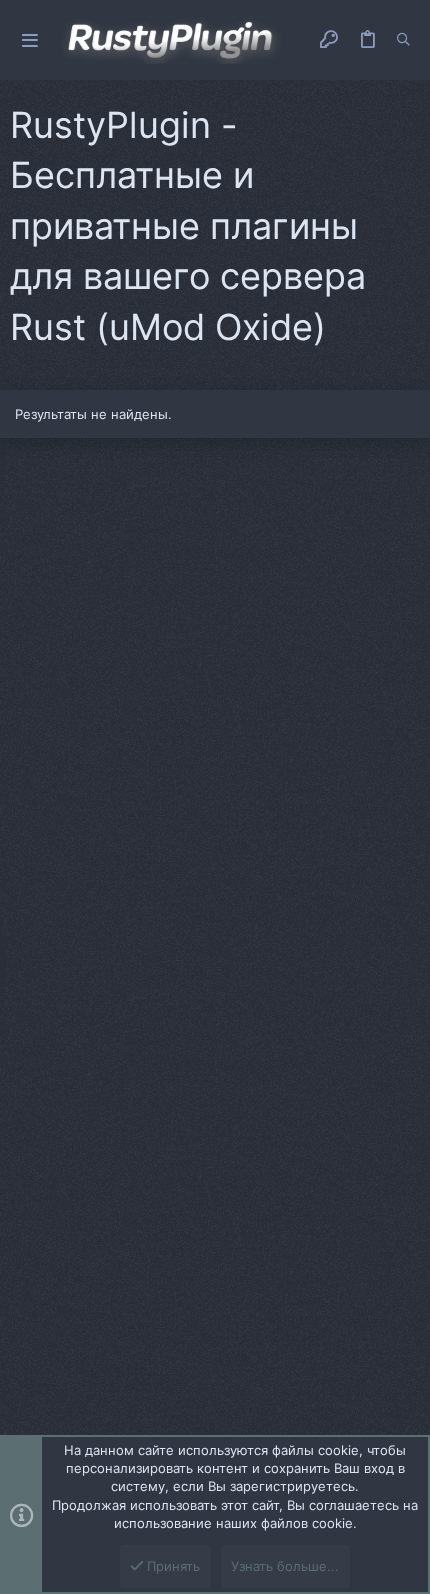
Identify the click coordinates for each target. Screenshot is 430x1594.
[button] (30, 40)
